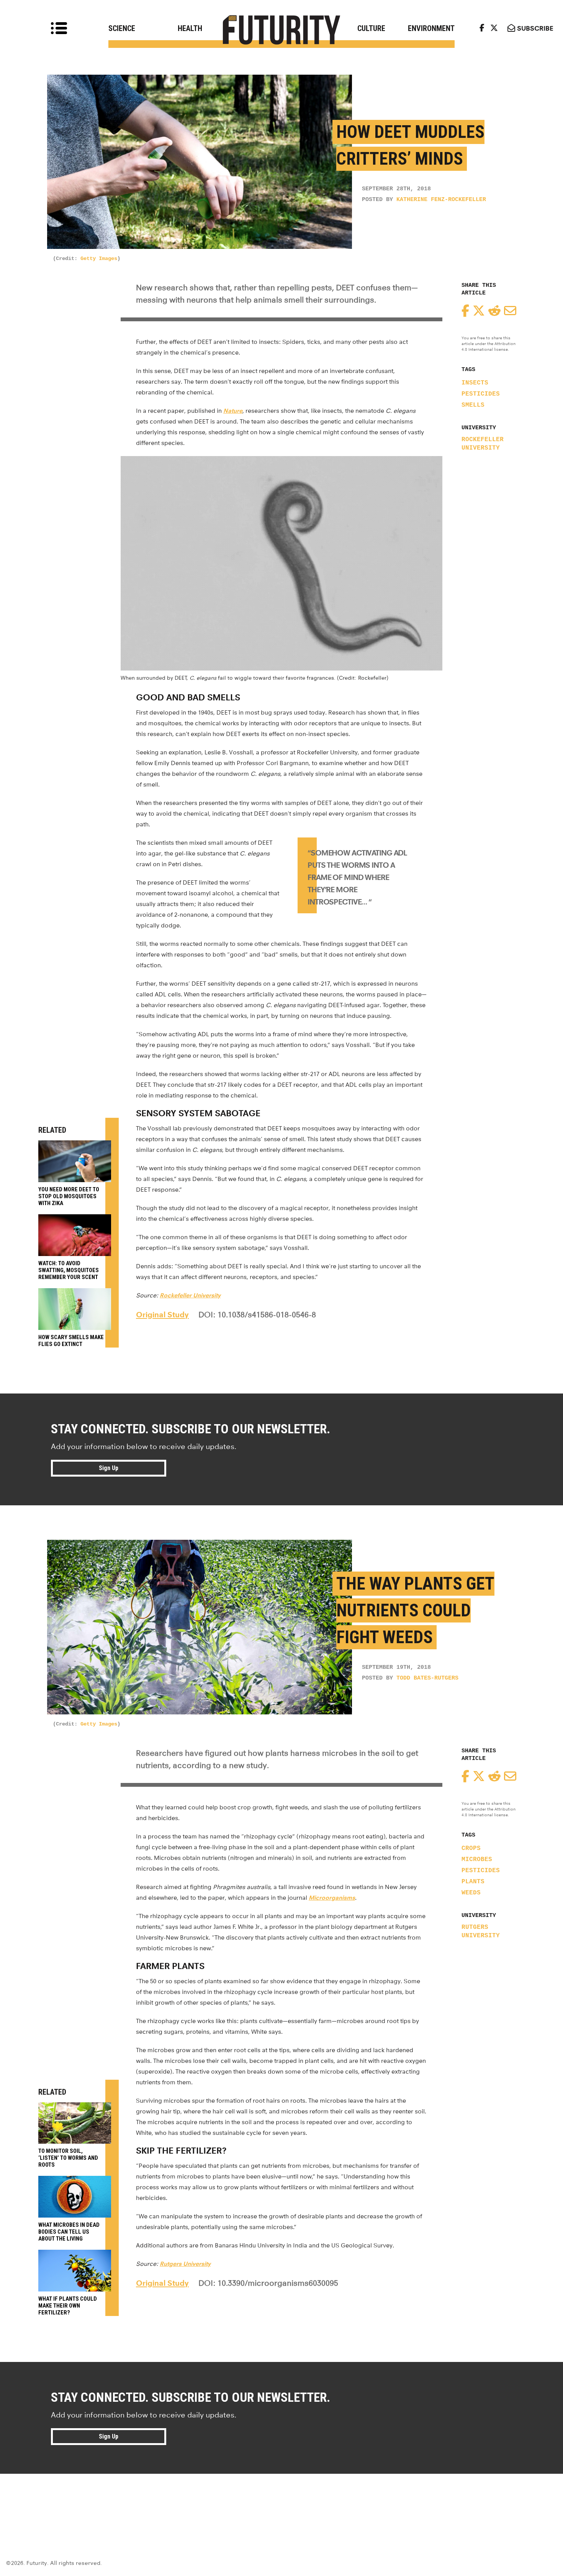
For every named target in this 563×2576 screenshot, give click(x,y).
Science (122, 28)
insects (475, 383)
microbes (477, 1860)
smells (473, 405)
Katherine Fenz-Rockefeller (441, 200)
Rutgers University (481, 1932)
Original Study (162, 1315)
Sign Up (109, 1468)
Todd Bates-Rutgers (427, 1678)
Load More (281, 2501)
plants (473, 1882)
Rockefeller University (483, 444)
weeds (471, 1893)
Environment (431, 28)
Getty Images (99, 258)
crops (471, 1848)
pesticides (481, 394)
